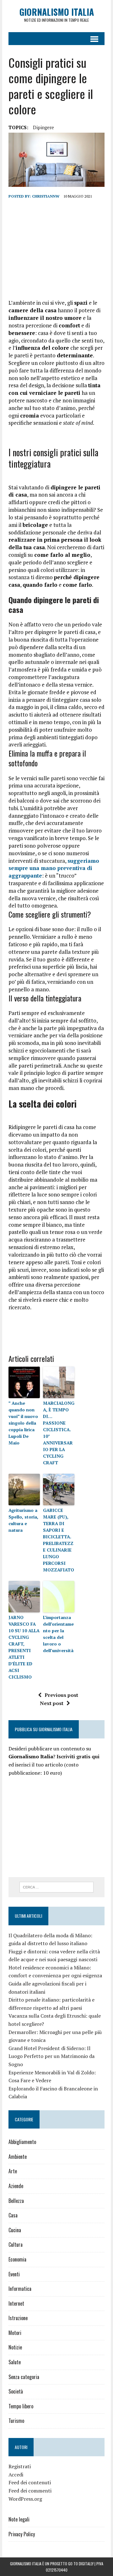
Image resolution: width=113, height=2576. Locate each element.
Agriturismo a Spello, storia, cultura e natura (23, 1520)
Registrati (20, 2466)
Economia (17, 2259)
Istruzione (18, 2318)
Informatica (20, 2289)
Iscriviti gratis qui (78, 1756)
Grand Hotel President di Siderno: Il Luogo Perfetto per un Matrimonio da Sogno (51, 2056)
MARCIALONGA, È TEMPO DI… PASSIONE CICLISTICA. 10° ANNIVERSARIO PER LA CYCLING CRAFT (59, 1433)
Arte (13, 2171)
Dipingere (43, 127)
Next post (52, 1703)
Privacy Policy (22, 2534)
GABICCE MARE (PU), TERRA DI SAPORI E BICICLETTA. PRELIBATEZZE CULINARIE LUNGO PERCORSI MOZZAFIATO (59, 1540)
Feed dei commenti (30, 2491)
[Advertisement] (56, 249)
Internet (16, 2303)
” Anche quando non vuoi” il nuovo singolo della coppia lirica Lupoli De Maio (23, 1423)
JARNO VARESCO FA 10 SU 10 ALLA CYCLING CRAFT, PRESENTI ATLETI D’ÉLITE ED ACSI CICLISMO (24, 1647)
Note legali (19, 2519)
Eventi (14, 2274)
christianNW (46, 196)
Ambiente (18, 2157)
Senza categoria (24, 2377)
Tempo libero (21, 2406)
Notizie (15, 2347)
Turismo (16, 2421)
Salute (15, 2362)
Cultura (16, 2245)
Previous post (61, 1695)
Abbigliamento (22, 2142)
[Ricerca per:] (57, 1887)
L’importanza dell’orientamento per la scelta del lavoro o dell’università (58, 1634)
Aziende (16, 2186)
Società (16, 2391)
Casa (13, 2215)
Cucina (15, 2230)
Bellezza (16, 2201)
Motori (15, 2333)
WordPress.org (25, 2499)
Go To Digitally (81, 2564)
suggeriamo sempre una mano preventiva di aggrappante (54, 868)
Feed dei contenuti (30, 2482)
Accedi (16, 2475)
